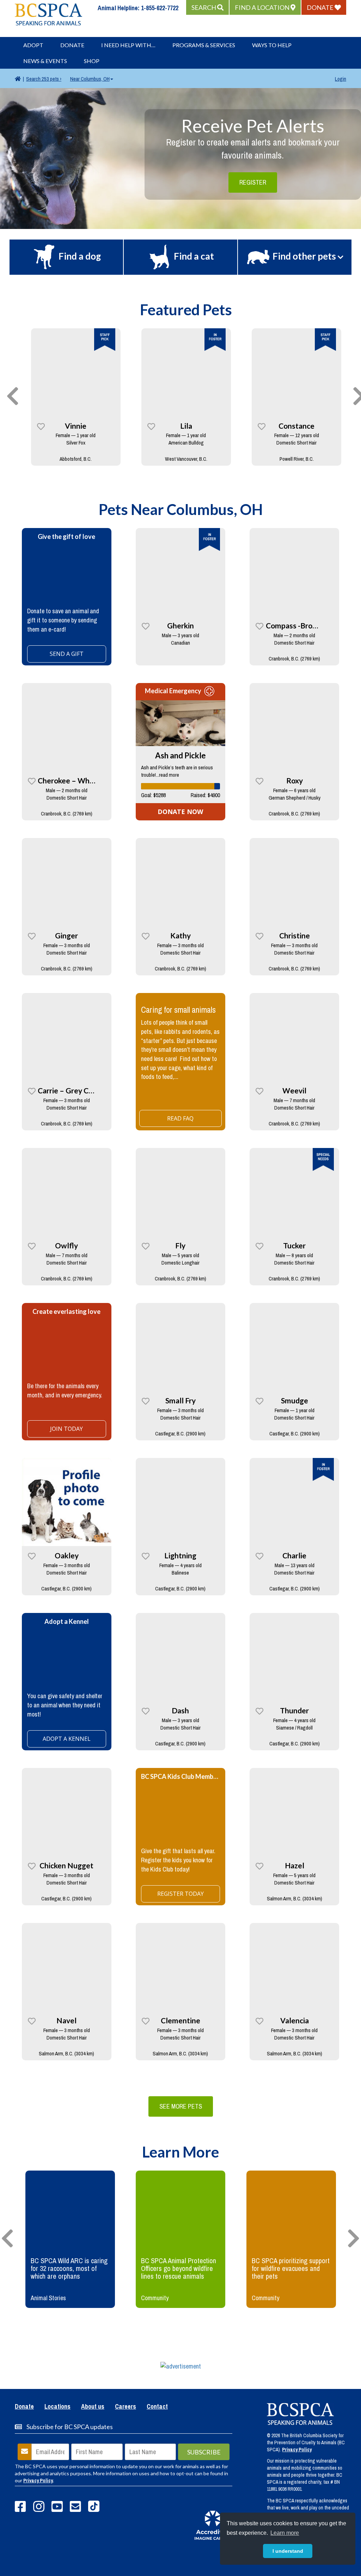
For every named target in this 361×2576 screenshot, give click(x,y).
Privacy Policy (38, 2481)
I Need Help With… (128, 45)
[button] (207, 7)
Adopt (33, 45)
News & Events (45, 61)
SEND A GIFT (67, 654)
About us (93, 2407)
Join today (66, 1429)
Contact (157, 2407)
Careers (126, 2407)
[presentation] (13, 397)
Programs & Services (204, 45)
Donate (72, 45)
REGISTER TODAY (180, 1894)
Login (341, 79)
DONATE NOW (180, 812)
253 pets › (44, 79)
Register (253, 182)
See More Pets (181, 2106)
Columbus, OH (90, 79)
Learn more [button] (285, 2533)
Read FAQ (180, 1118)
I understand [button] (288, 2551)
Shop (92, 61)
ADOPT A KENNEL (67, 1739)
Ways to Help (272, 45)
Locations (57, 2407)
